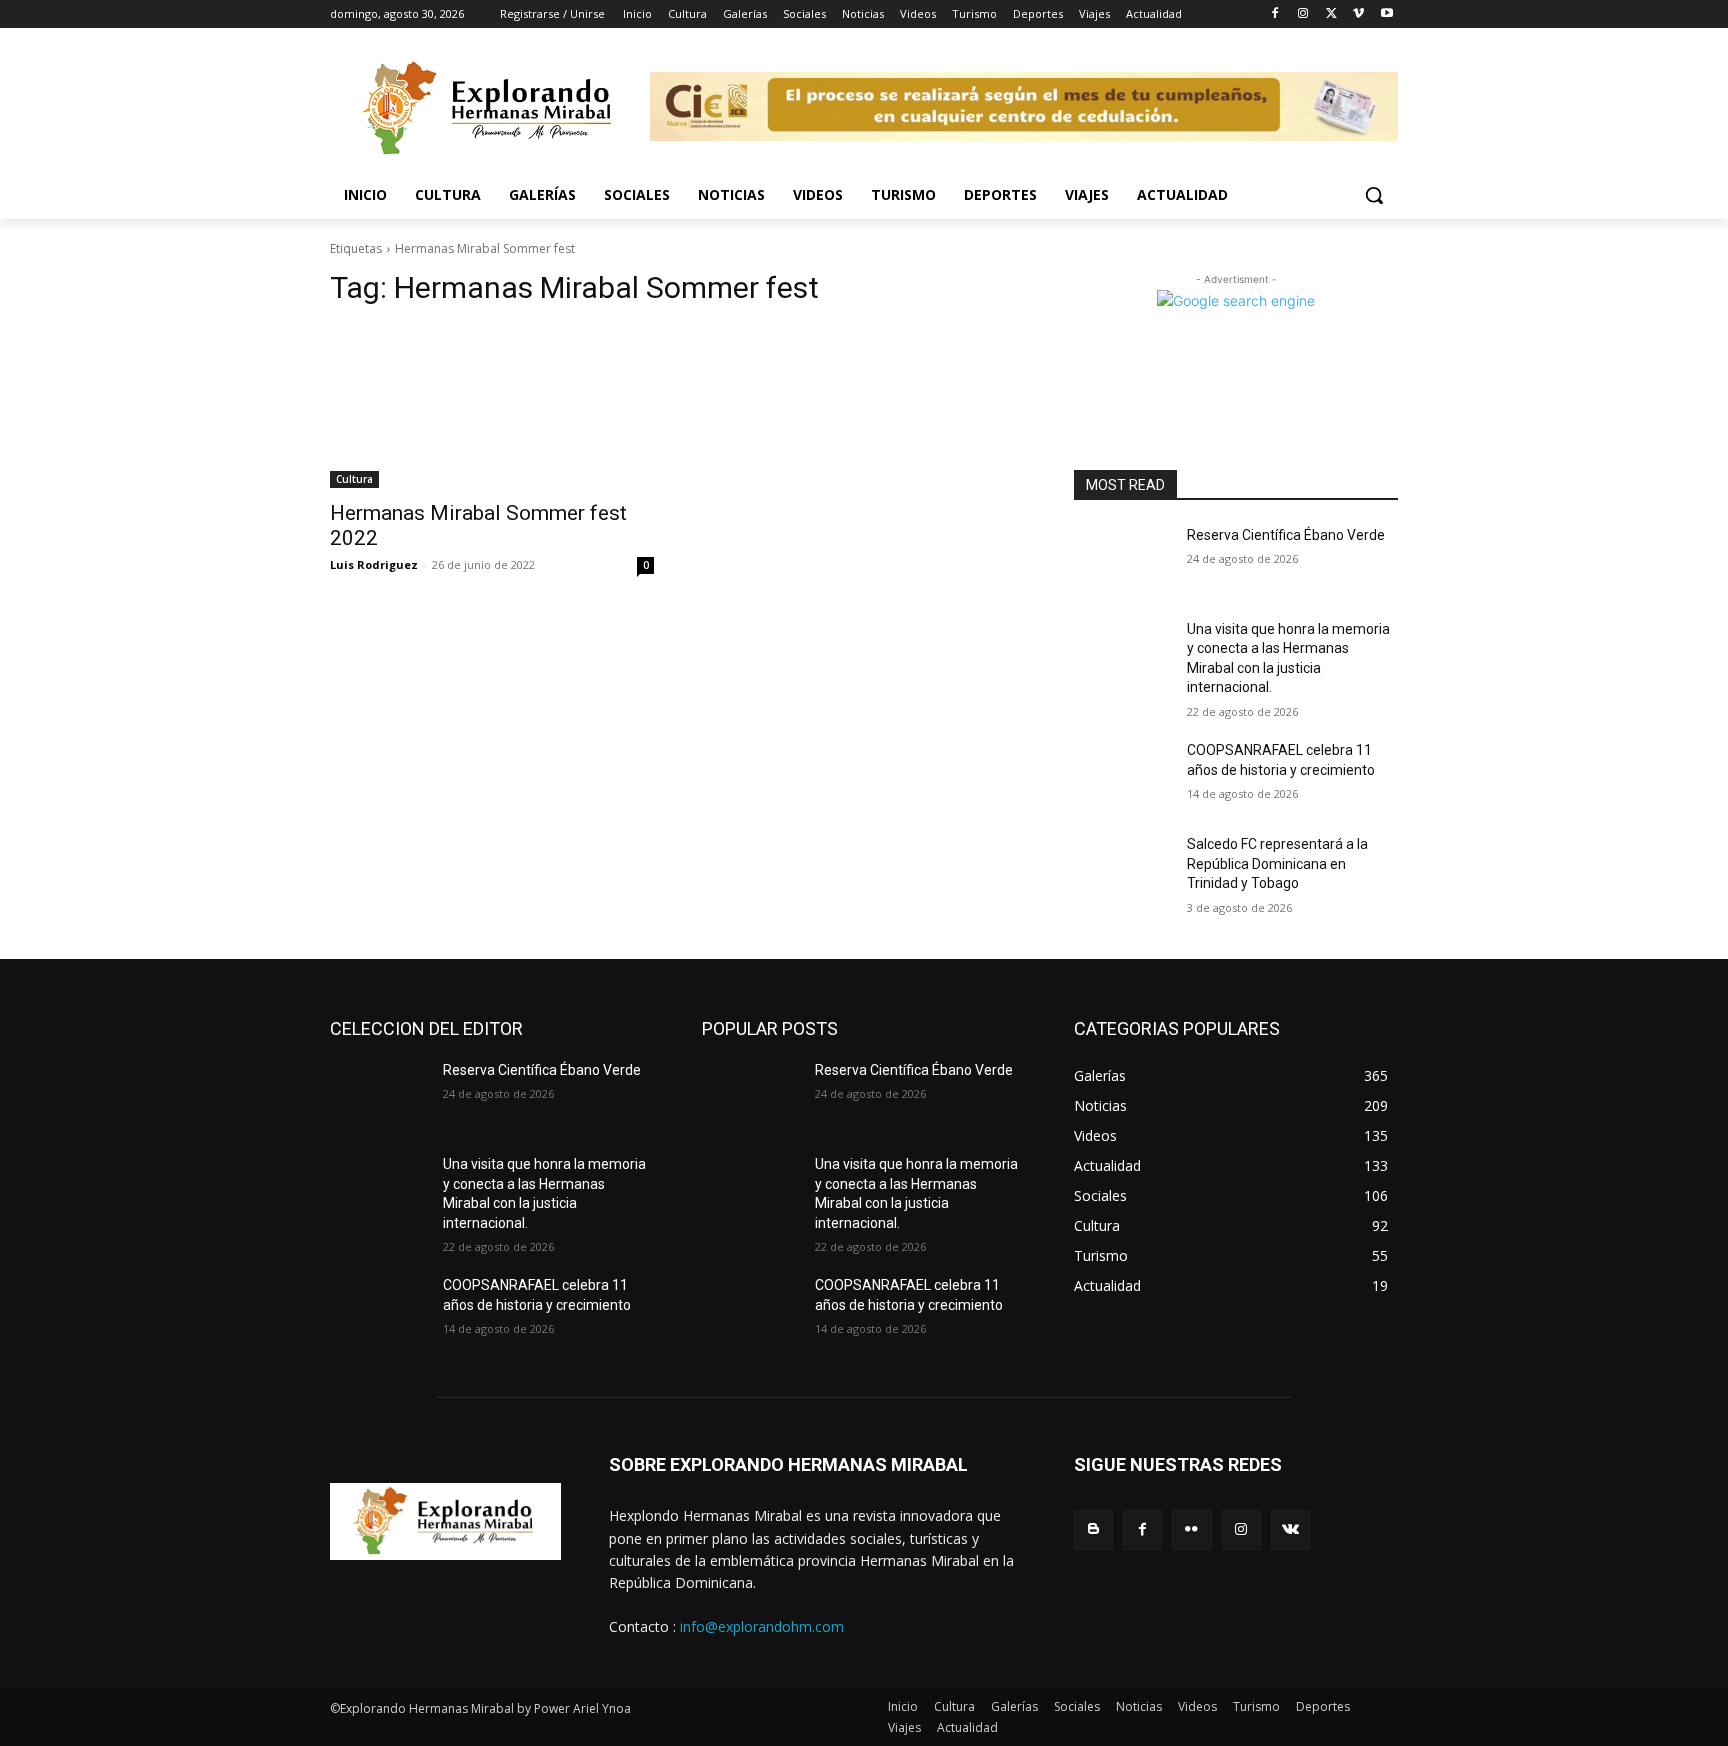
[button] (1374, 195)
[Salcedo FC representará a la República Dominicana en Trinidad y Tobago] (1122, 869)
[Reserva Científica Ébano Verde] (1122, 560)
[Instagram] (1303, 14)
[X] (1331, 14)
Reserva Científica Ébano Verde (1286, 535)
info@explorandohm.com (762, 1626)
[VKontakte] (1290, 1529)
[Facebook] (1275, 14)
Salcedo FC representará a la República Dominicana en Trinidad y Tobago (1277, 863)
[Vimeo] (1358, 14)
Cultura (354, 479)
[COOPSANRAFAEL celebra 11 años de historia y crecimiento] (1122, 775)
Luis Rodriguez (374, 564)
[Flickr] (1191, 1529)
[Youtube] (1386, 14)
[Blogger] (1093, 1529)
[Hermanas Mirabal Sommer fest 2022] (492, 407)
